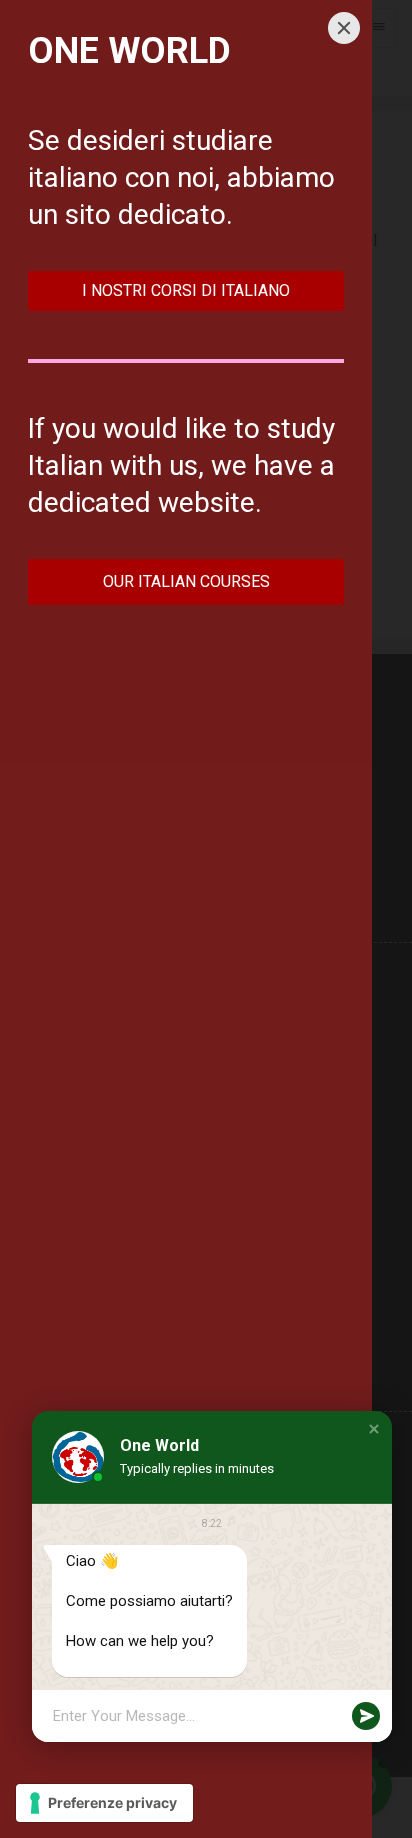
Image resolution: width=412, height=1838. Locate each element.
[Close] (344, 28)
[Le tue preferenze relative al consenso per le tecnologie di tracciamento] (104, 1803)
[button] (374, 1429)
